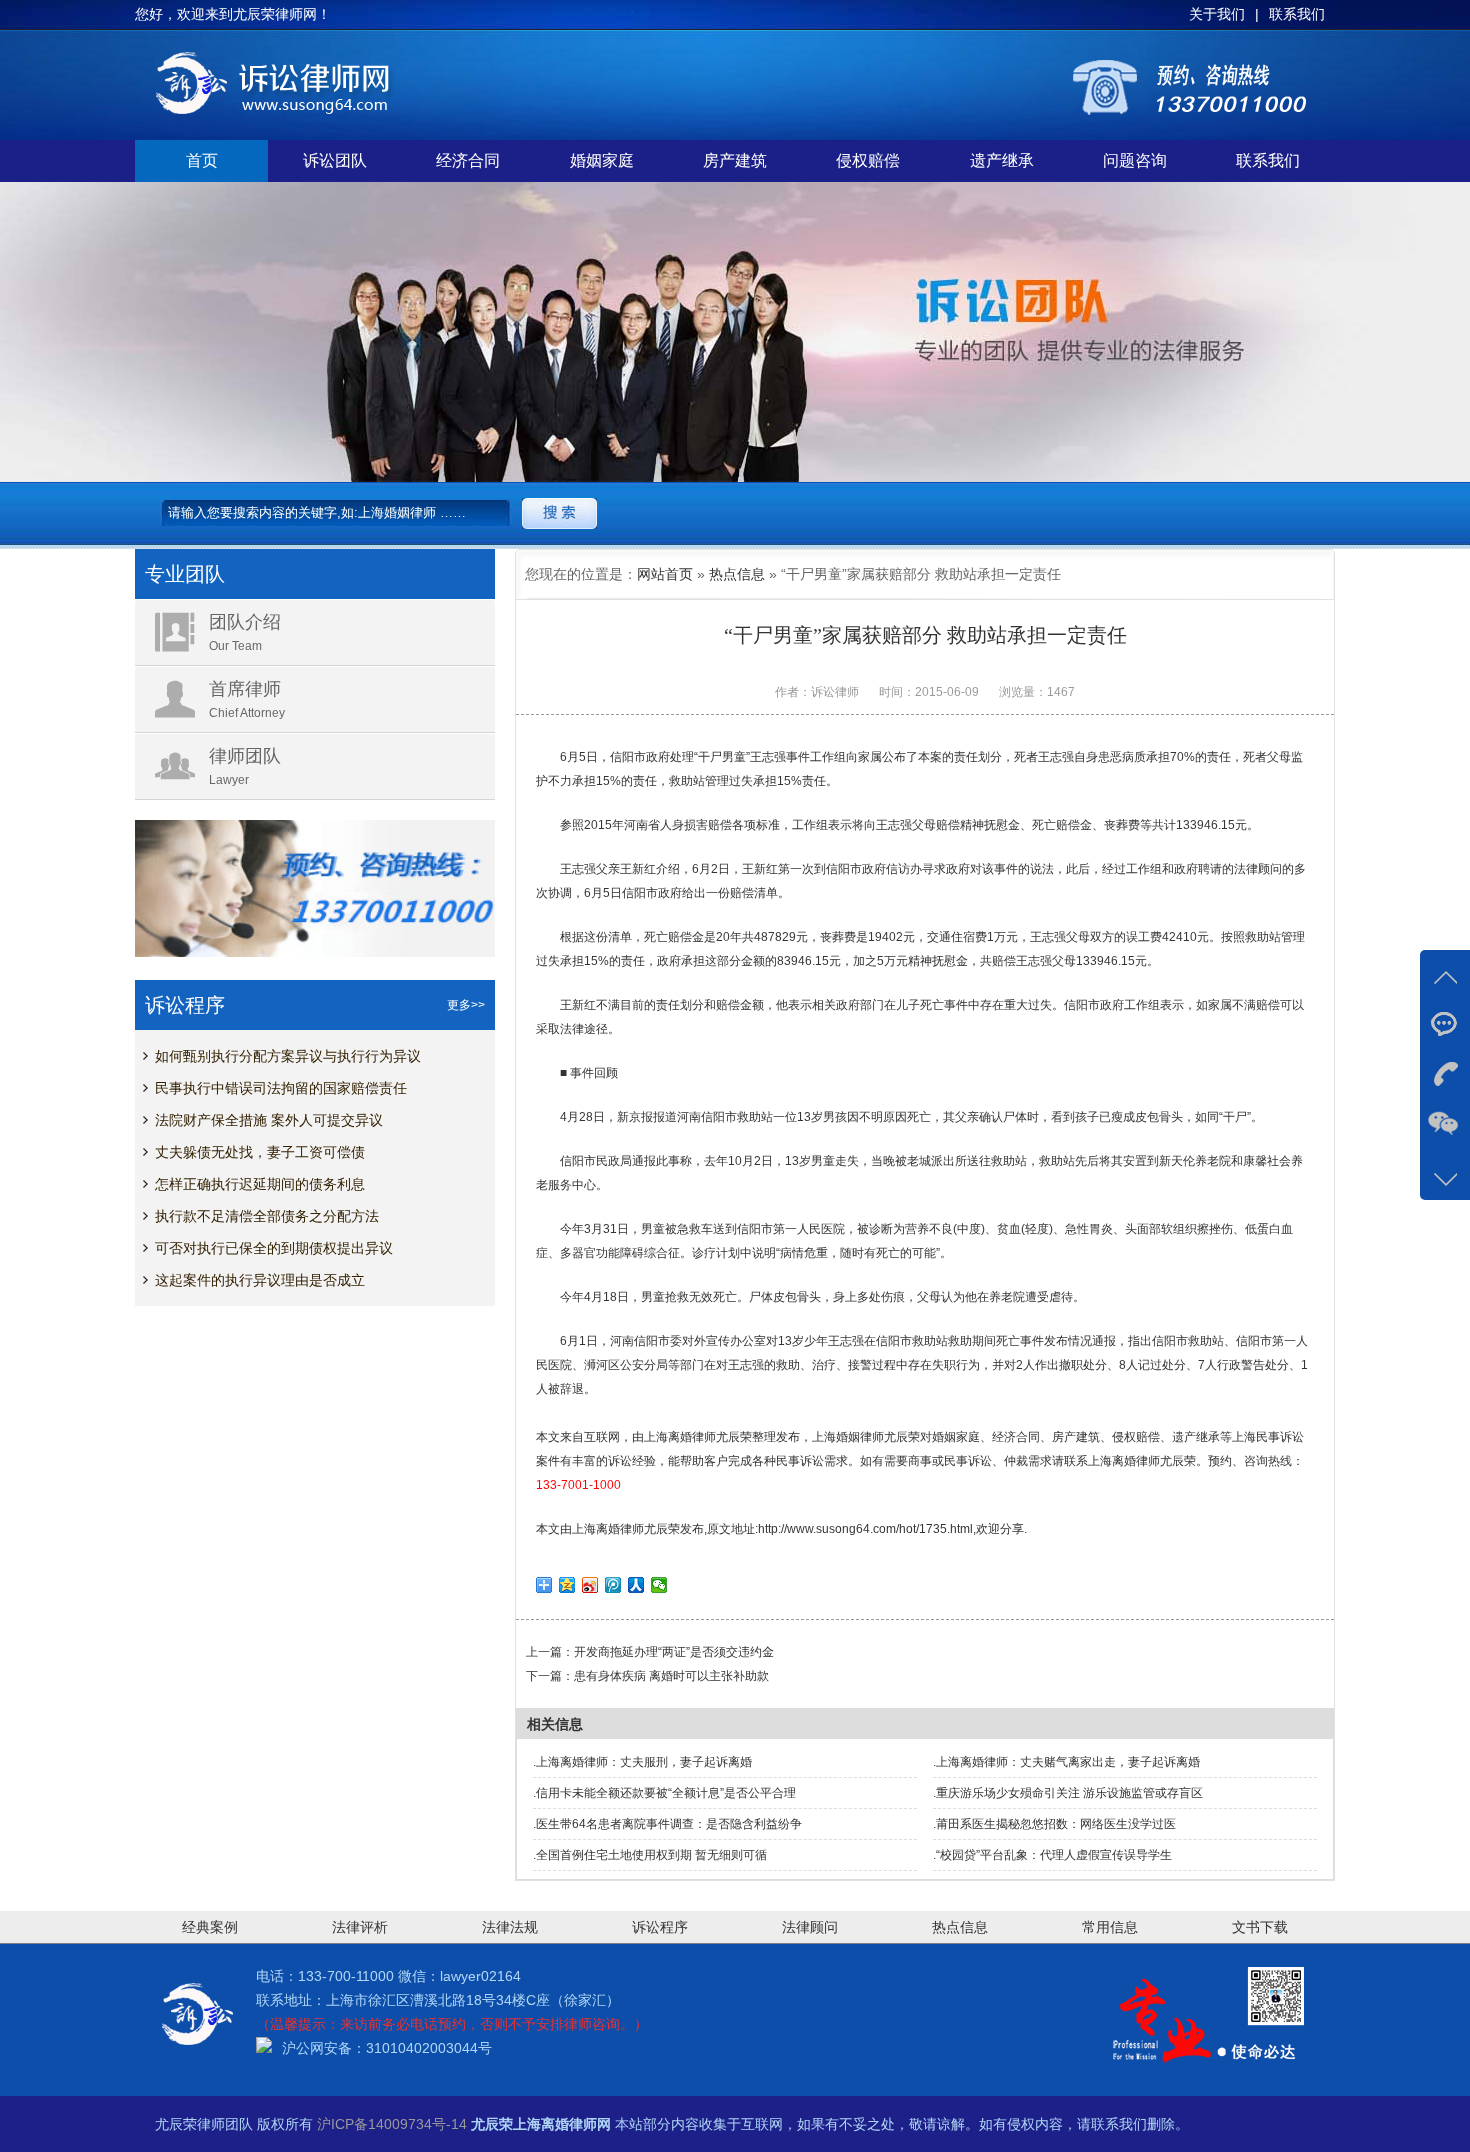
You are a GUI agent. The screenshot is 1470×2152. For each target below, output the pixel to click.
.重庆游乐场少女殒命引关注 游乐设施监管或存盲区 (1068, 1793)
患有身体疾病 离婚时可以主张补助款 (671, 1676)
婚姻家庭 (602, 160)
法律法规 (510, 1927)
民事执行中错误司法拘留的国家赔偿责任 (281, 1088)
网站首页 (665, 574)
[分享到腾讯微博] (613, 1585)
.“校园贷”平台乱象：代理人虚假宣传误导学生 (1052, 1855)
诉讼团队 (335, 160)
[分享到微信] (659, 1585)
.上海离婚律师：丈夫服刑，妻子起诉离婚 (642, 1762)
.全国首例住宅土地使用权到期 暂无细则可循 (650, 1855)
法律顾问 (810, 1927)
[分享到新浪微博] (590, 1585)
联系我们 (1268, 160)
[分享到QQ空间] (567, 1585)
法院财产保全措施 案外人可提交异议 (269, 1120)
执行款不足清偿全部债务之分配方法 (267, 1216)
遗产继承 (1002, 160)
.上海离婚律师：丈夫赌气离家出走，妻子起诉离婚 (1066, 1762)
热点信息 (737, 574)
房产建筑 (735, 160)
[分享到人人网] (636, 1585)
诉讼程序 (660, 1927)
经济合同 (468, 160)
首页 (202, 160)
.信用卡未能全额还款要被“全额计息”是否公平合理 (664, 1793)
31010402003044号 (429, 2048)
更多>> (466, 1005)
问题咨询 (1135, 160)
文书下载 (1260, 1927)
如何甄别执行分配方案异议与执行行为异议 (288, 1056)
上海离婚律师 (680, 1437)
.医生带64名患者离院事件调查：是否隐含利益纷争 (667, 1824)
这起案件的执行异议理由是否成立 (260, 1280)
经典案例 (210, 1927)
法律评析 (360, 1927)
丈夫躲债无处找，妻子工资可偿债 (260, 1152)
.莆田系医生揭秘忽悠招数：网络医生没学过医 (1054, 1824)
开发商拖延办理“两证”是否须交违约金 (674, 1652)
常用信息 (1110, 1927)
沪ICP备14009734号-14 (392, 2124)
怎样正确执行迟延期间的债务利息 (260, 1184)
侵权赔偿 (868, 160)
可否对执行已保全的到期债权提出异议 (274, 1248)
